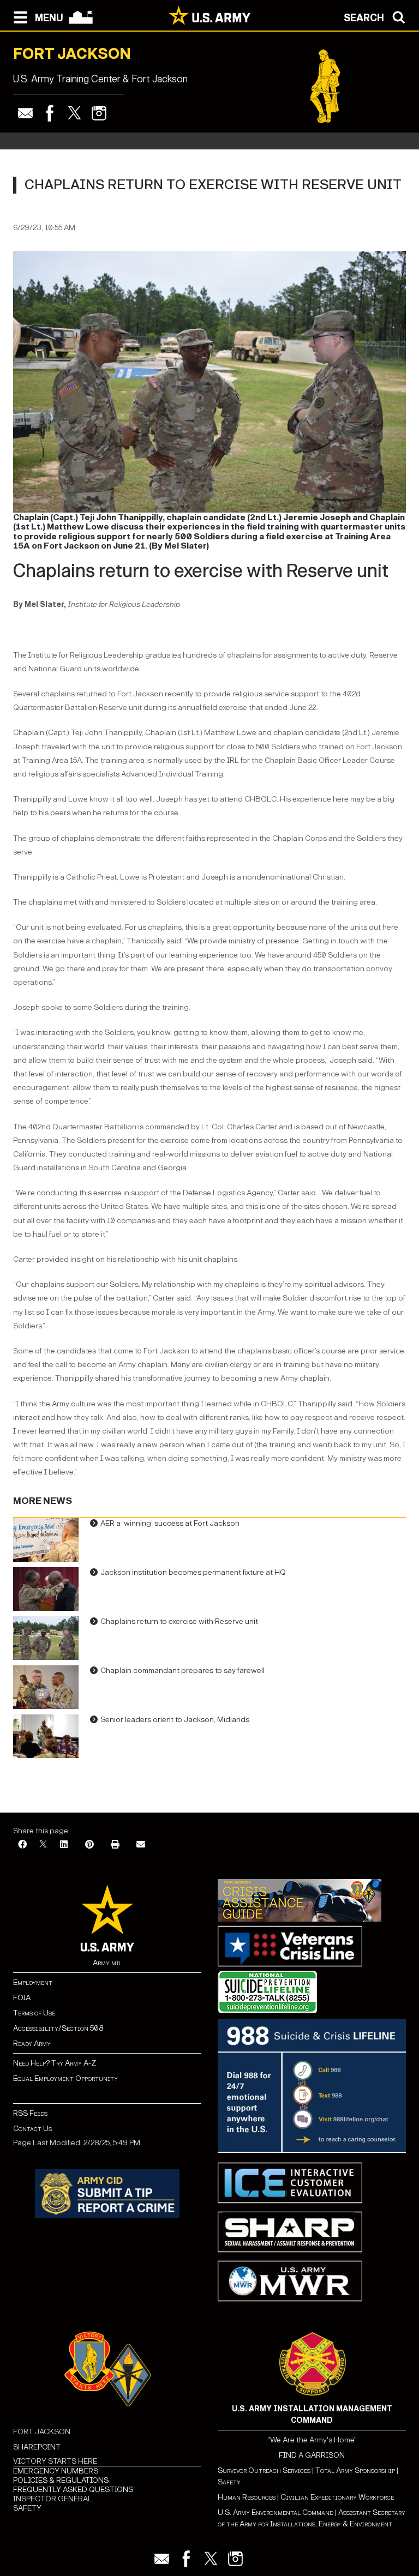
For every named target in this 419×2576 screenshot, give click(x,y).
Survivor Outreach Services (264, 2470)
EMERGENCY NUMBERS (56, 2471)
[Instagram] (99, 113)
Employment (33, 1982)
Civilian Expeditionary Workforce (337, 2497)
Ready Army (32, 2044)
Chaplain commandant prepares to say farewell (182, 1671)
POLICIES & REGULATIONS (61, 2480)
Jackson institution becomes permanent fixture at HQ (193, 1572)
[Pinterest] (89, 1845)
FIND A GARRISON (312, 2455)
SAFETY (27, 2508)
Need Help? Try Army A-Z (55, 2063)
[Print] (115, 1845)
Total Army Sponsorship (355, 2470)
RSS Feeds (30, 2113)
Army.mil (107, 1963)
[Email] (25, 113)
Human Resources (247, 2497)
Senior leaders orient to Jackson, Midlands (175, 1720)
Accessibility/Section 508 (58, 2028)
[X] (43, 1845)
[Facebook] (50, 113)
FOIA (22, 1998)
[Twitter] (74, 113)
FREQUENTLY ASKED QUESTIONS (73, 2490)
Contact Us (32, 2129)
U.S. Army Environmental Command (276, 2512)
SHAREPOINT (37, 2447)
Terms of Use (34, 2013)
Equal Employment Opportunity (65, 2078)
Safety (229, 2482)
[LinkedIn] (64, 1845)
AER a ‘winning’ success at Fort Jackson (170, 1523)
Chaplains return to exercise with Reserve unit (179, 1621)
